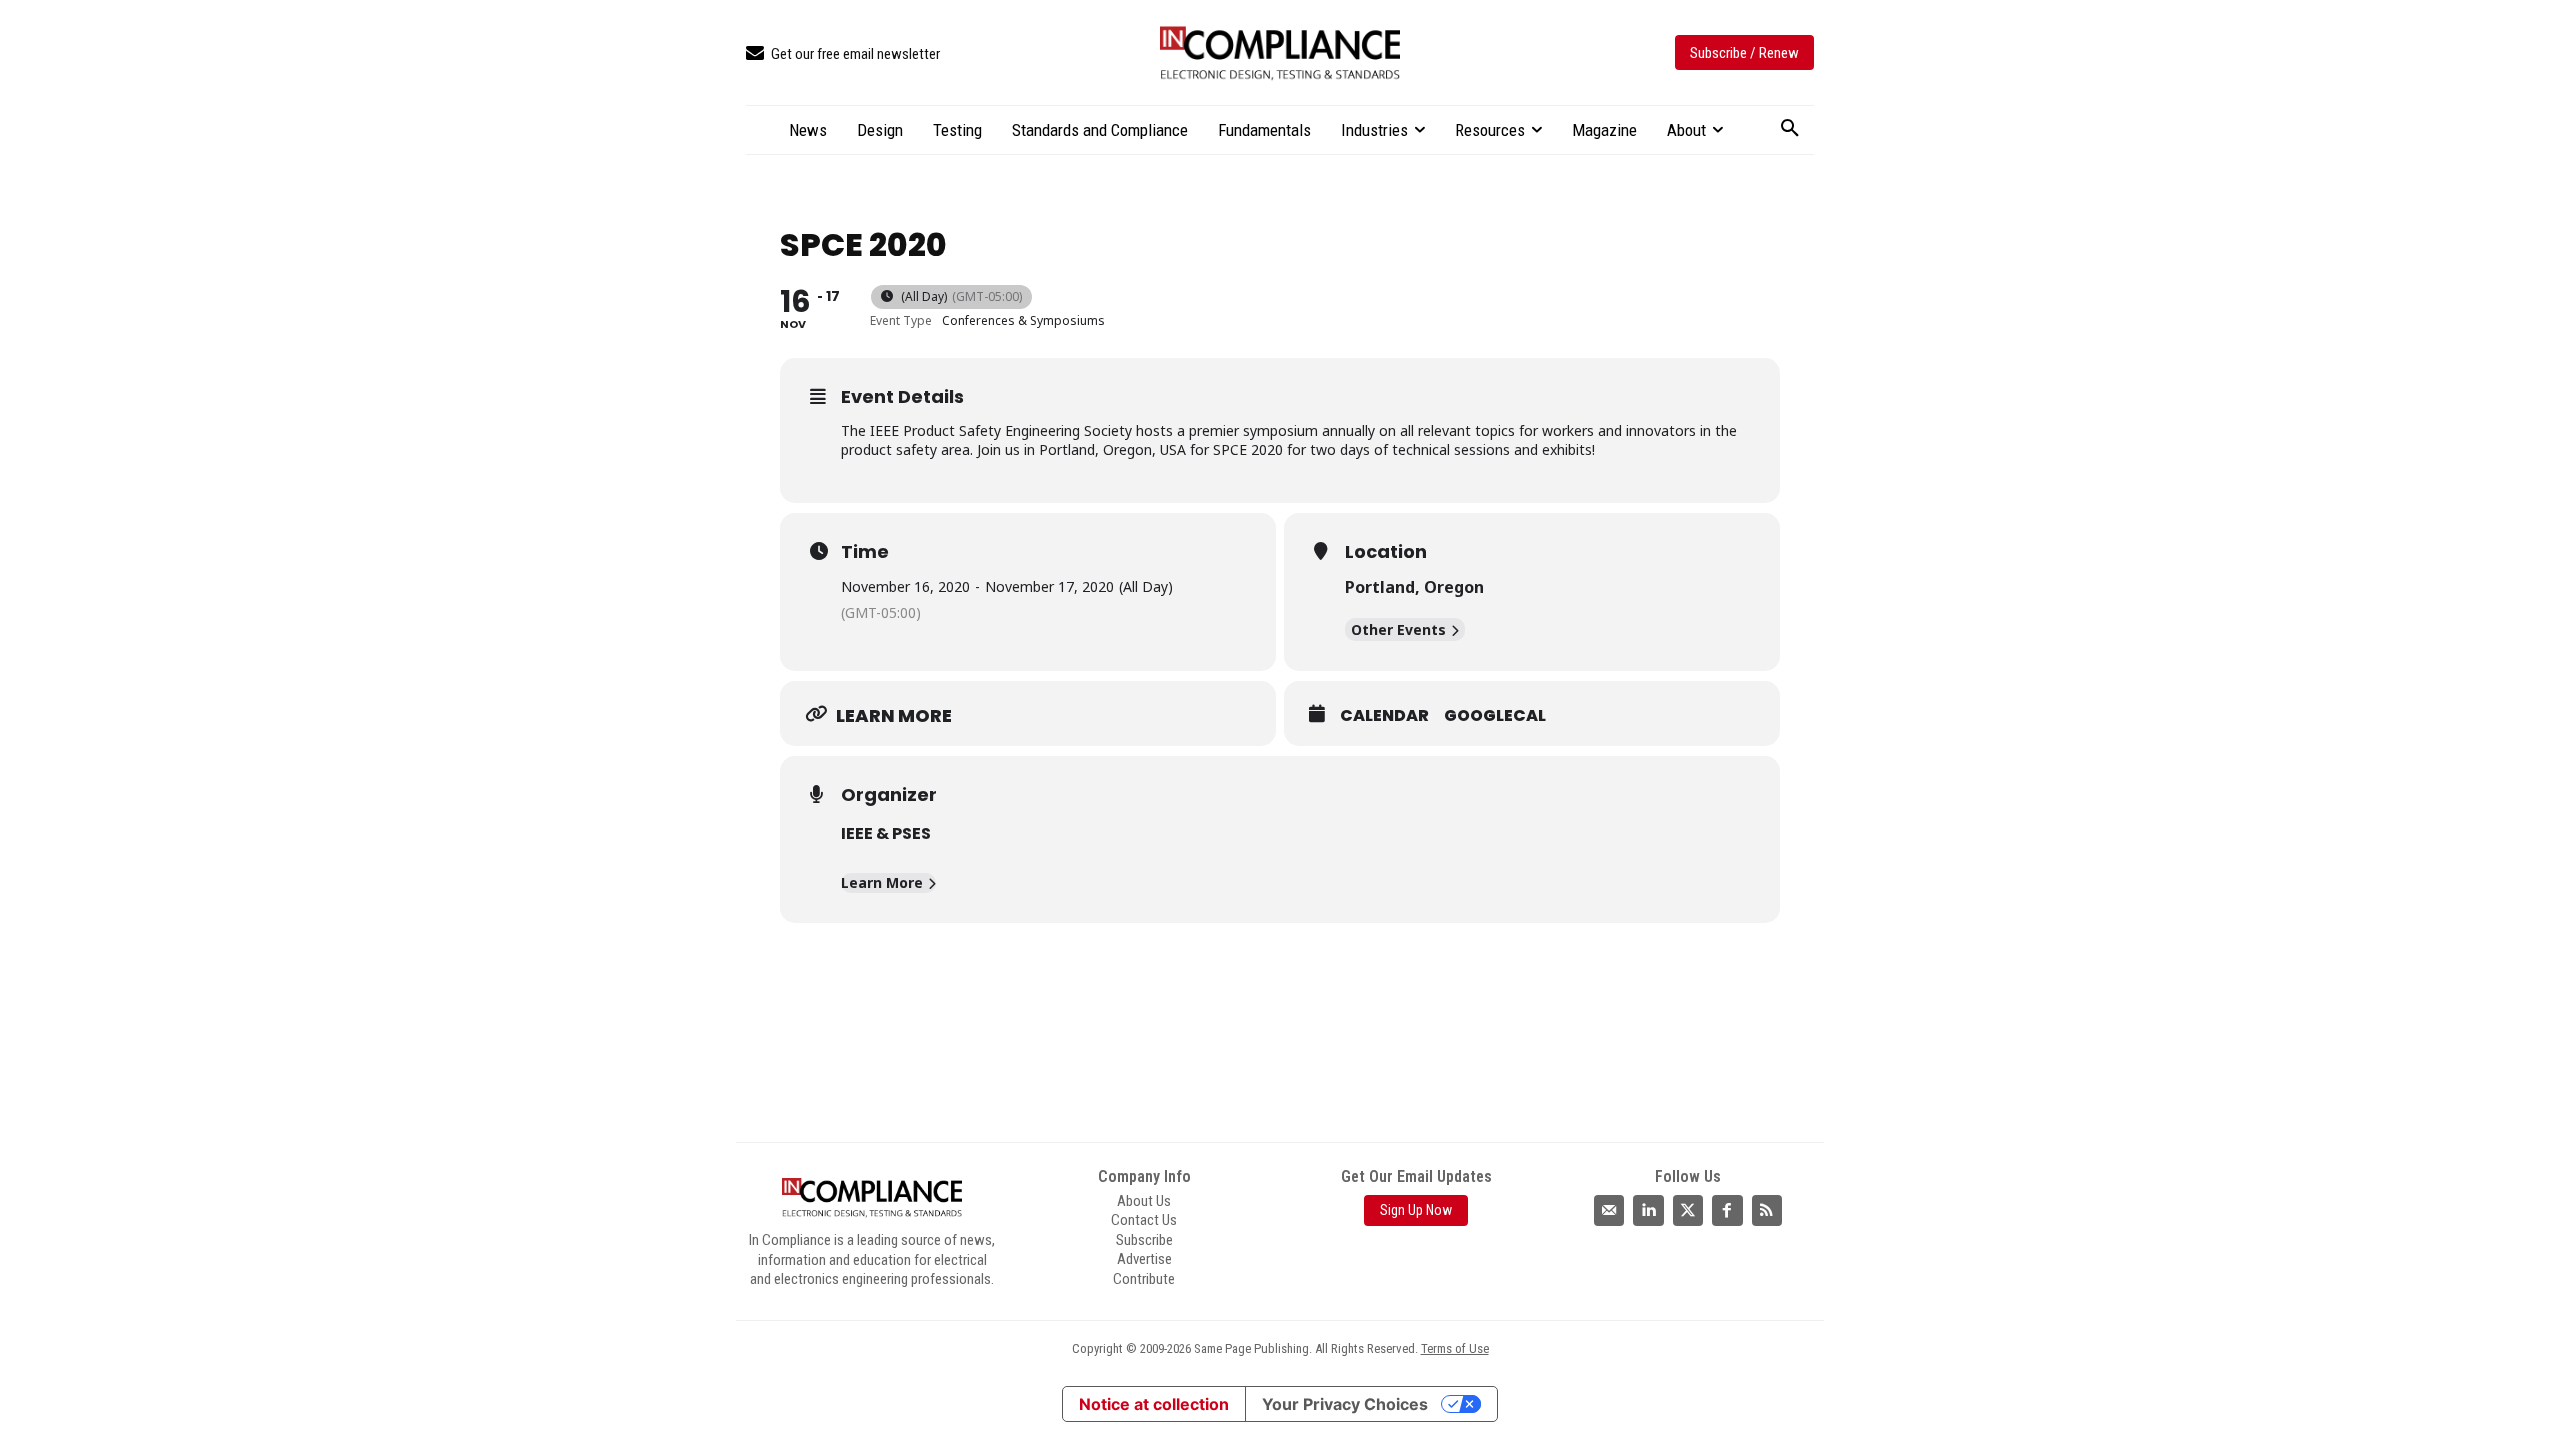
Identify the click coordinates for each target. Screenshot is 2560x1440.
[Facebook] (1727, 1210)
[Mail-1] (1609, 1210)
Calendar (1384, 716)
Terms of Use (1455, 1348)
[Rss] (1767, 1210)
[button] (1790, 129)
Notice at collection (1154, 1404)
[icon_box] (843, 54)
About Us (1144, 1201)
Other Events (1398, 629)
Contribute (1144, 1279)
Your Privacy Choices (1345, 1404)
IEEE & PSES (886, 833)
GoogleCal (1495, 716)
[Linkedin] (1648, 1210)
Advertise (1144, 1259)
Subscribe (1144, 1240)
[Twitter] (1688, 1210)
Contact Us (1144, 1220)
